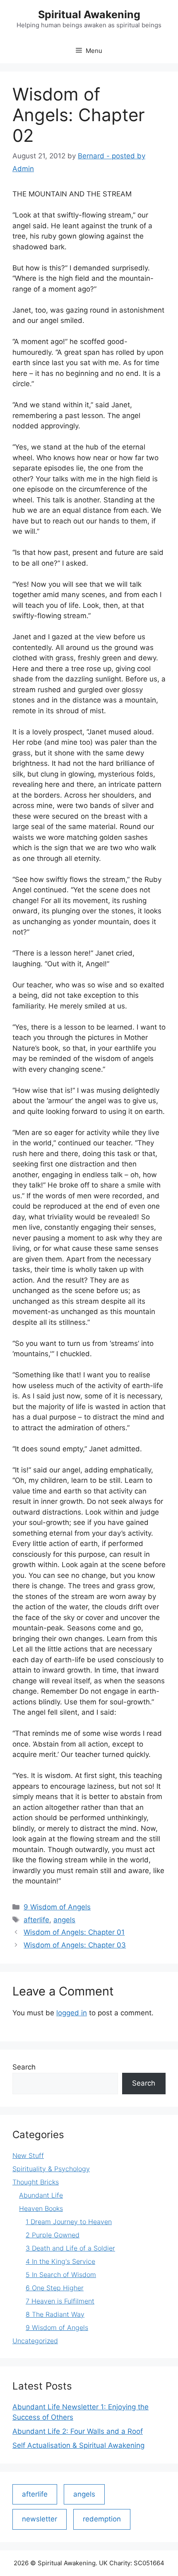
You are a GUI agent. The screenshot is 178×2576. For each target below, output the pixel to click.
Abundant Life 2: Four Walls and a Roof (78, 2431)
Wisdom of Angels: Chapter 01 (74, 1932)
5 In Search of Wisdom (61, 2275)
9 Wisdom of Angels (57, 1907)
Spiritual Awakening (89, 14)
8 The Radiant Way (55, 2314)
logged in (72, 2013)
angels (64, 1920)
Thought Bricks (36, 2182)
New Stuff (28, 2155)
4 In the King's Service (60, 2261)
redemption (102, 2519)
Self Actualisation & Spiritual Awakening (78, 2445)
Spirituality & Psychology (51, 2169)
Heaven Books (41, 2208)
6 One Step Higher (55, 2288)
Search (24, 2067)
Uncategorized (35, 2341)
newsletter (40, 2519)
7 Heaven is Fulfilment (60, 2301)
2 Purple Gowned (53, 2235)
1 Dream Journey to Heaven (69, 2222)
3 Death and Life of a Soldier (70, 2248)
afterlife (36, 1920)
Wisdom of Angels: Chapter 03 (75, 1945)
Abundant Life (41, 2195)
